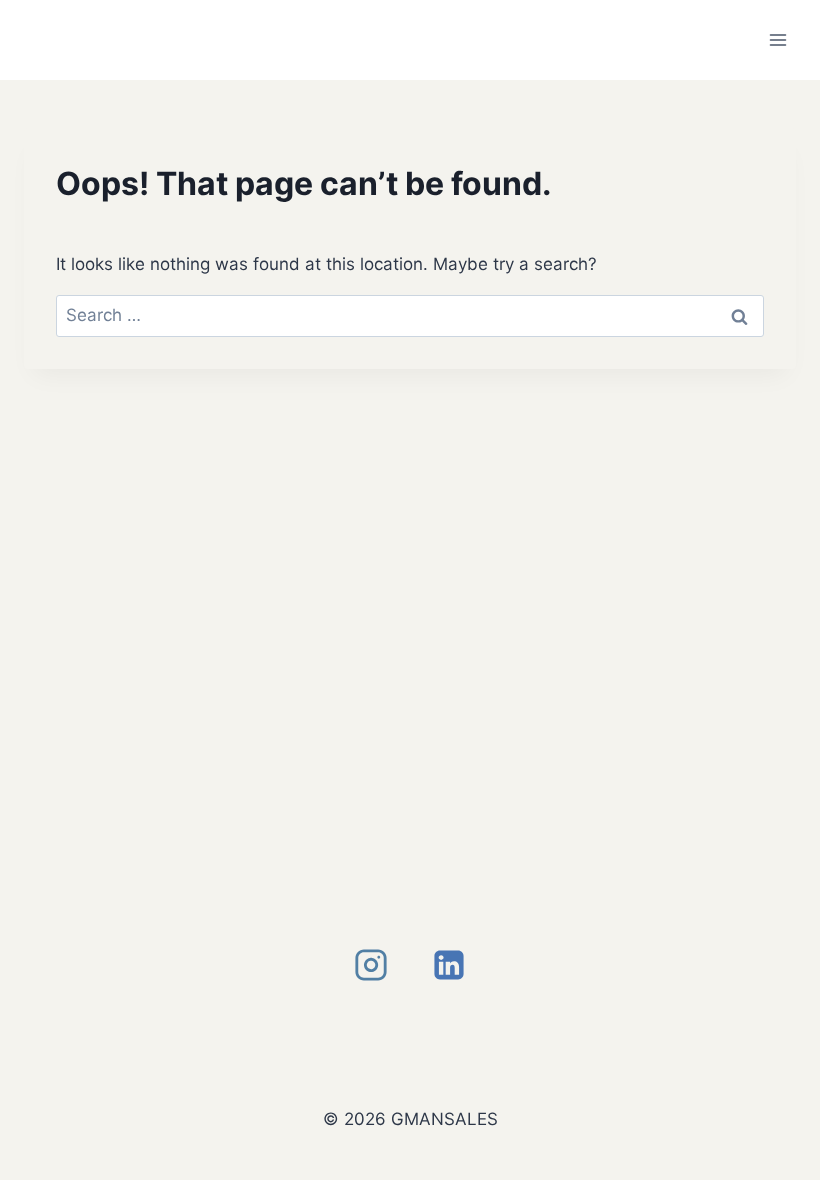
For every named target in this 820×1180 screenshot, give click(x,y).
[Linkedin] (449, 965)
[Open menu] (777, 39)
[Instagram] (371, 965)
